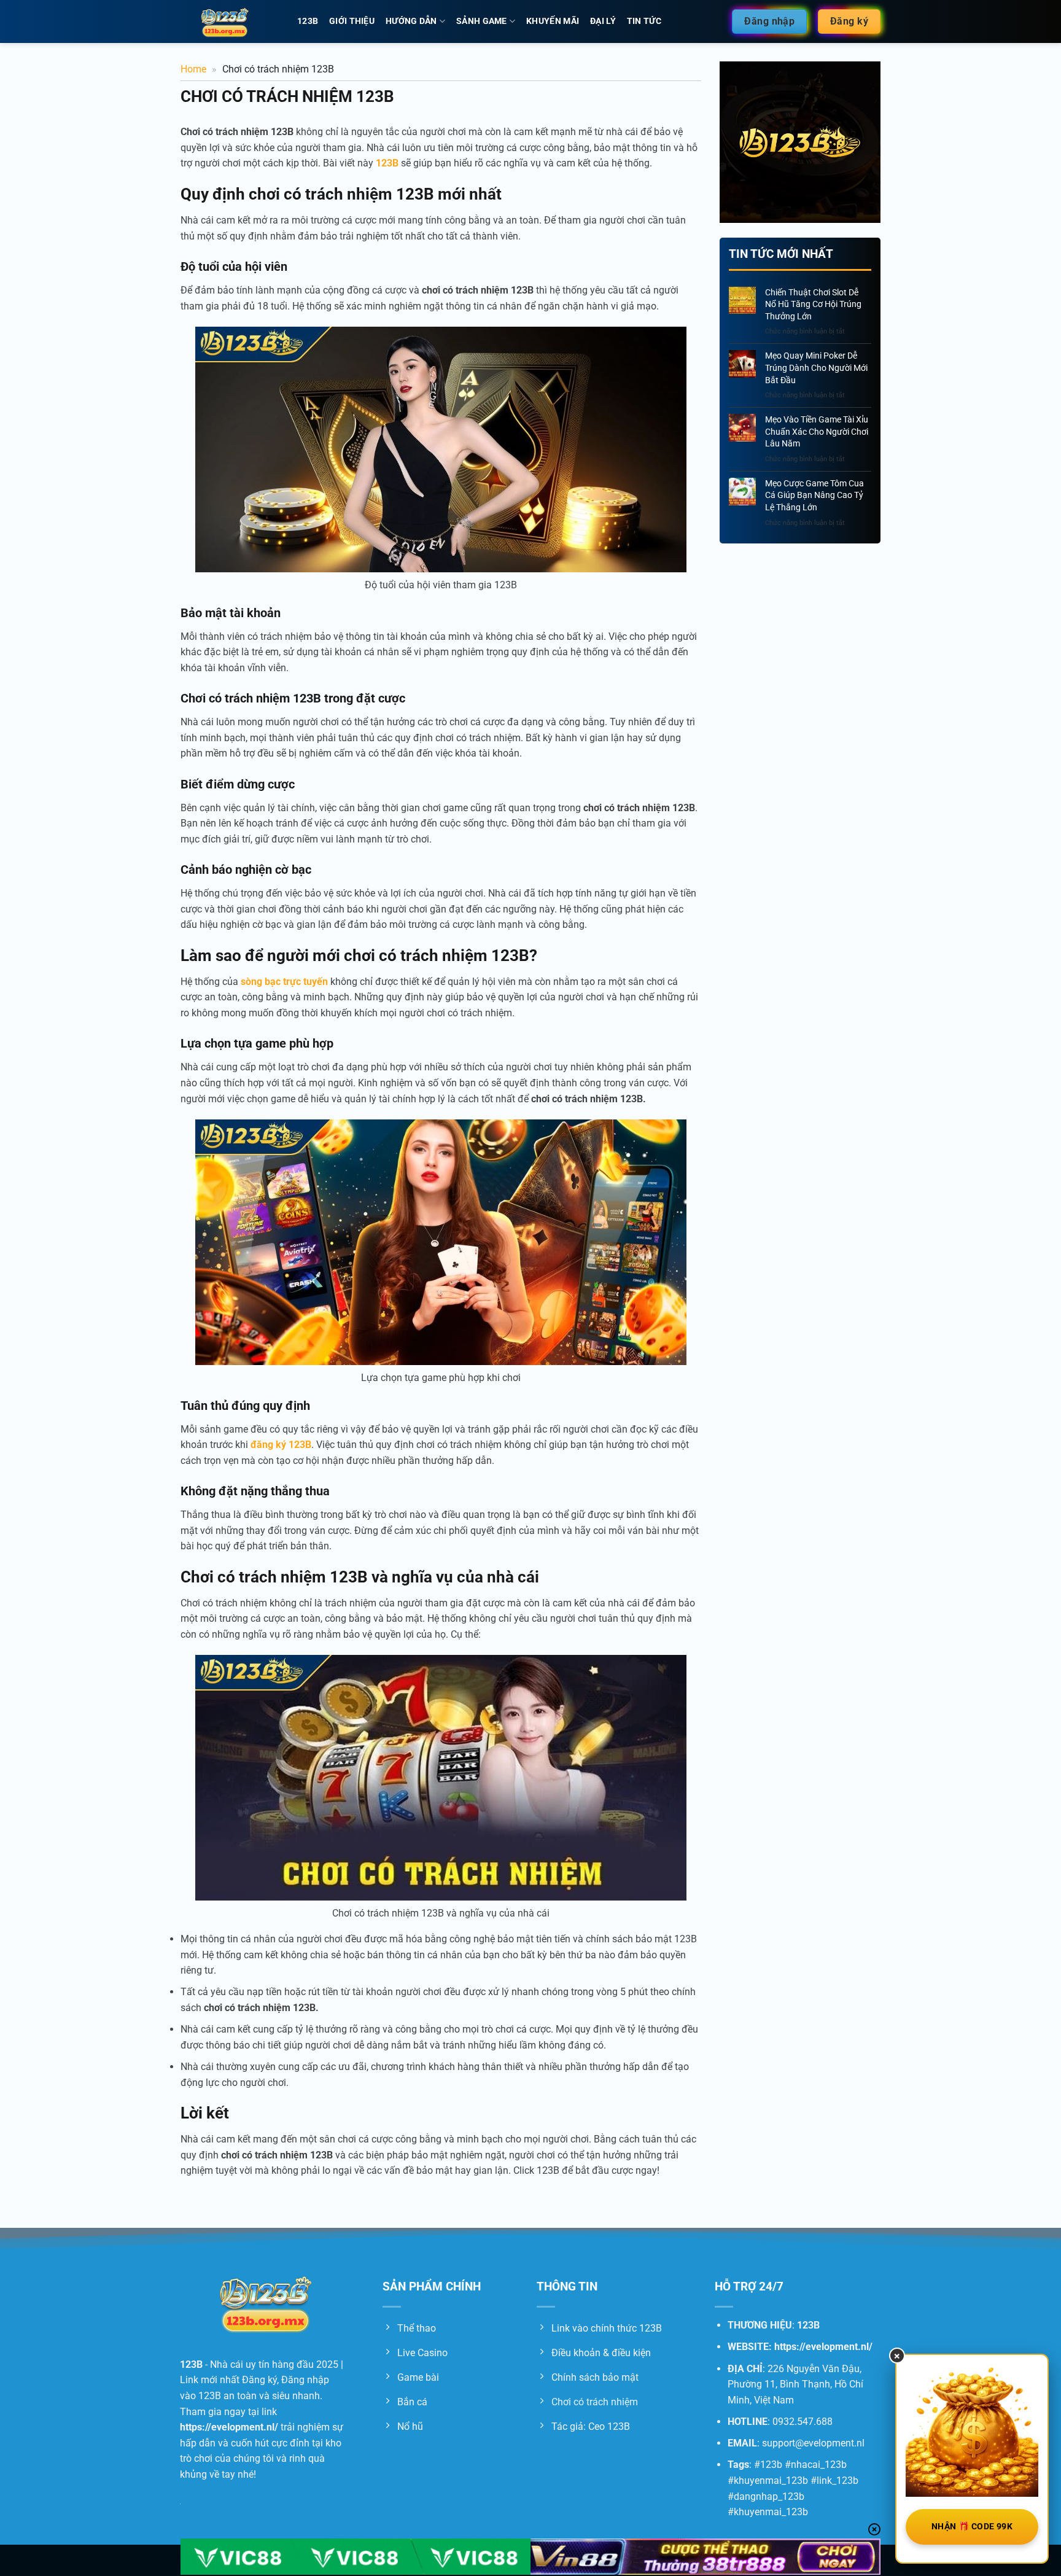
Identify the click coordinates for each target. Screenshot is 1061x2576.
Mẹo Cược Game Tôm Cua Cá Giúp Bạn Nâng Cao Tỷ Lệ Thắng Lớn (814, 495)
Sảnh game (482, 21)
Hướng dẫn (411, 21)
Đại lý (603, 21)
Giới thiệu (352, 21)
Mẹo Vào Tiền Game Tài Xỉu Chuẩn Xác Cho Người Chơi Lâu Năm (817, 431)
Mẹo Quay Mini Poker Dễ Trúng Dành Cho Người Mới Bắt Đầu (816, 368)
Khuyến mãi (553, 21)
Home (193, 69)
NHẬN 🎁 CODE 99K (972, 2526)
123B (308, 21)
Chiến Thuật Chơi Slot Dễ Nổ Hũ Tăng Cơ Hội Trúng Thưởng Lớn (813, 304)
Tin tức (644, 21)
